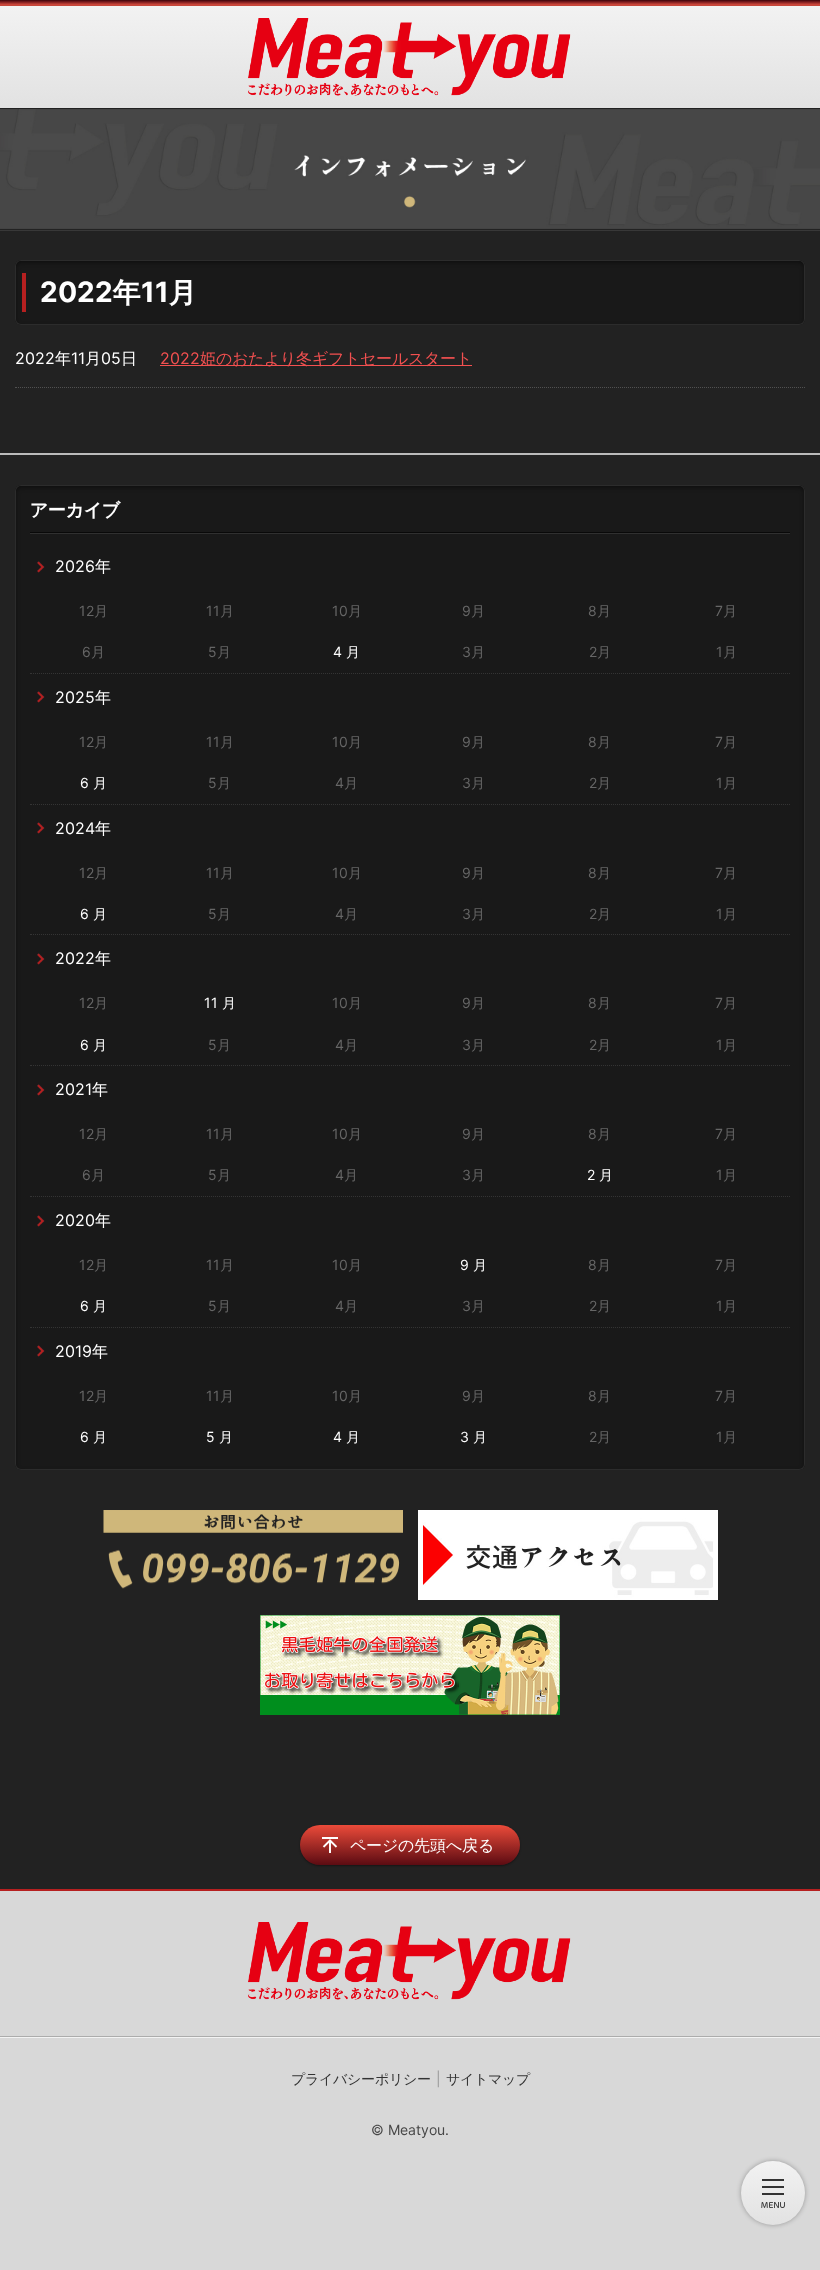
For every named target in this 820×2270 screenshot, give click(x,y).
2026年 (83, 566)
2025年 (83, 697)
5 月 (219, 1436)
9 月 (473, 1264)
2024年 (83, 828)
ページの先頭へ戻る (422, 1845)
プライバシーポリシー (361, 2078)
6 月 (93, 782)
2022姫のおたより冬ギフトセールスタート (316, 358)
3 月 (473, 1436)
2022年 (83, 958)
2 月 (600, 1174)
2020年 (83, 1220)
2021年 (81, 1089)
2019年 (81, 1351)
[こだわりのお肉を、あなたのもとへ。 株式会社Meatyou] (410, 57)
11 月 (220, 1002)
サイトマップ (488, 2078)
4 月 (346, 651)
